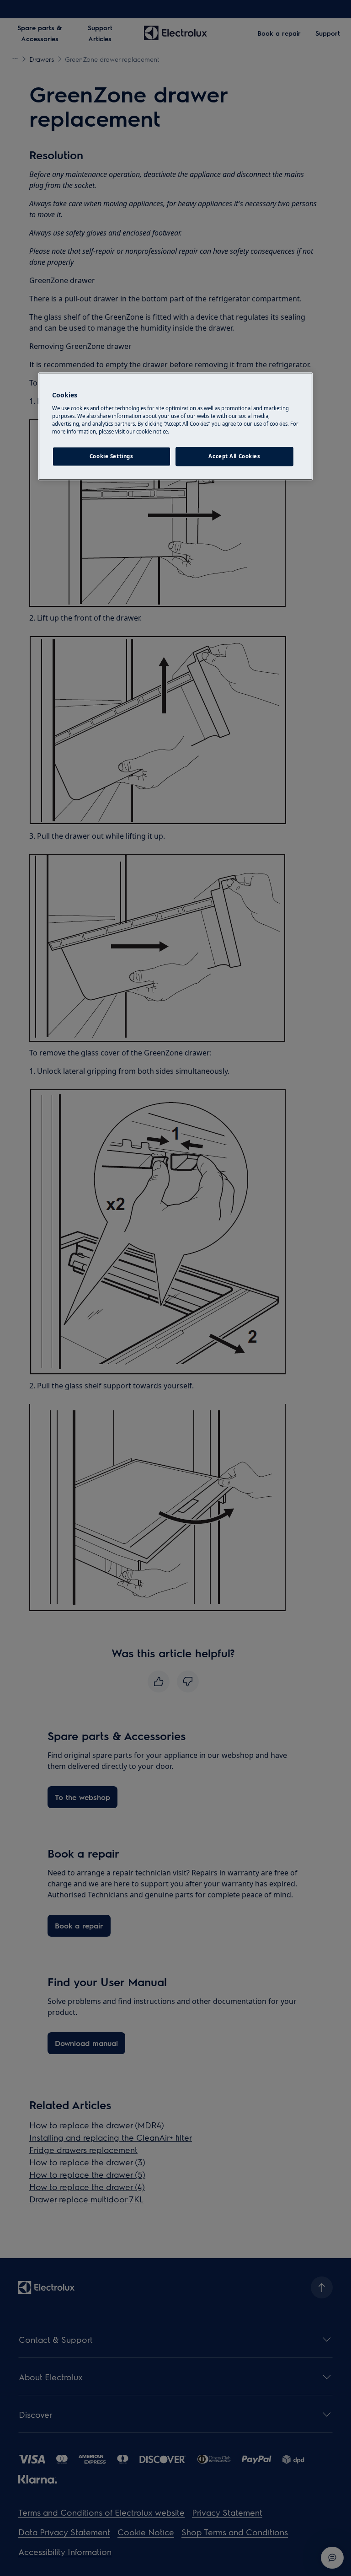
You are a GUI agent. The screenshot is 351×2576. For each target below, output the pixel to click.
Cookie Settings (112, 456)
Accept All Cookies (234, 456)
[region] (175, 426)
